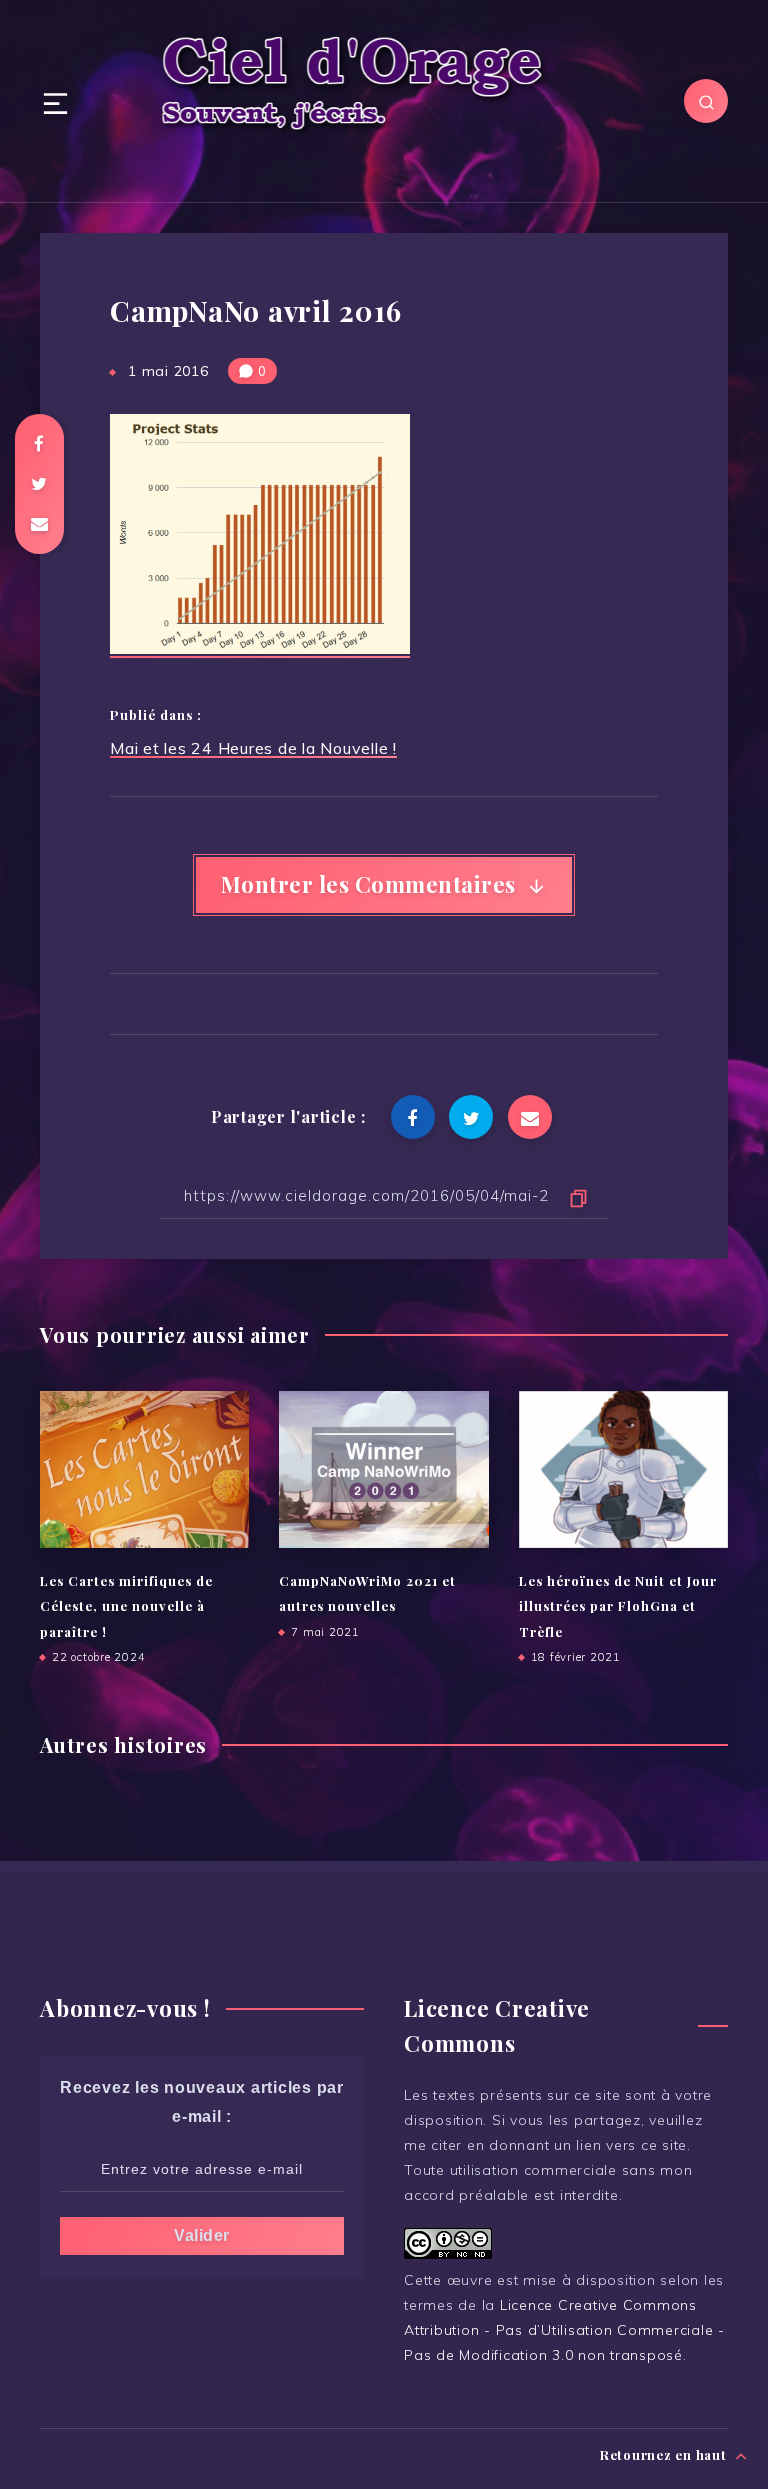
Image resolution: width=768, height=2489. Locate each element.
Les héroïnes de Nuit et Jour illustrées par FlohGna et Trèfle (618, 1606)
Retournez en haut (665, 2454)
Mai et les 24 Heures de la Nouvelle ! (253, 748)
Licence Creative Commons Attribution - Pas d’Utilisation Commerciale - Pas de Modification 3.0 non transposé (564, 2330)
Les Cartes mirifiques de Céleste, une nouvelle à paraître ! (126, 1606)
